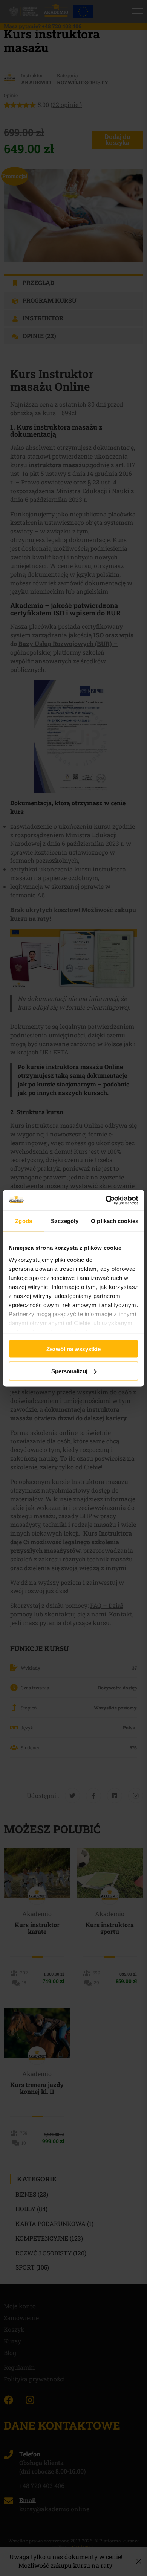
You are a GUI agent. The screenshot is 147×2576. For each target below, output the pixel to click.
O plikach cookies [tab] (115, 1221)
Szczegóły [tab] (65, 1221)
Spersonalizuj (69, 1371)
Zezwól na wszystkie (73, 1349)
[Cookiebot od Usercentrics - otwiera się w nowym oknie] (106, 1200)
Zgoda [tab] (24, 1221)
